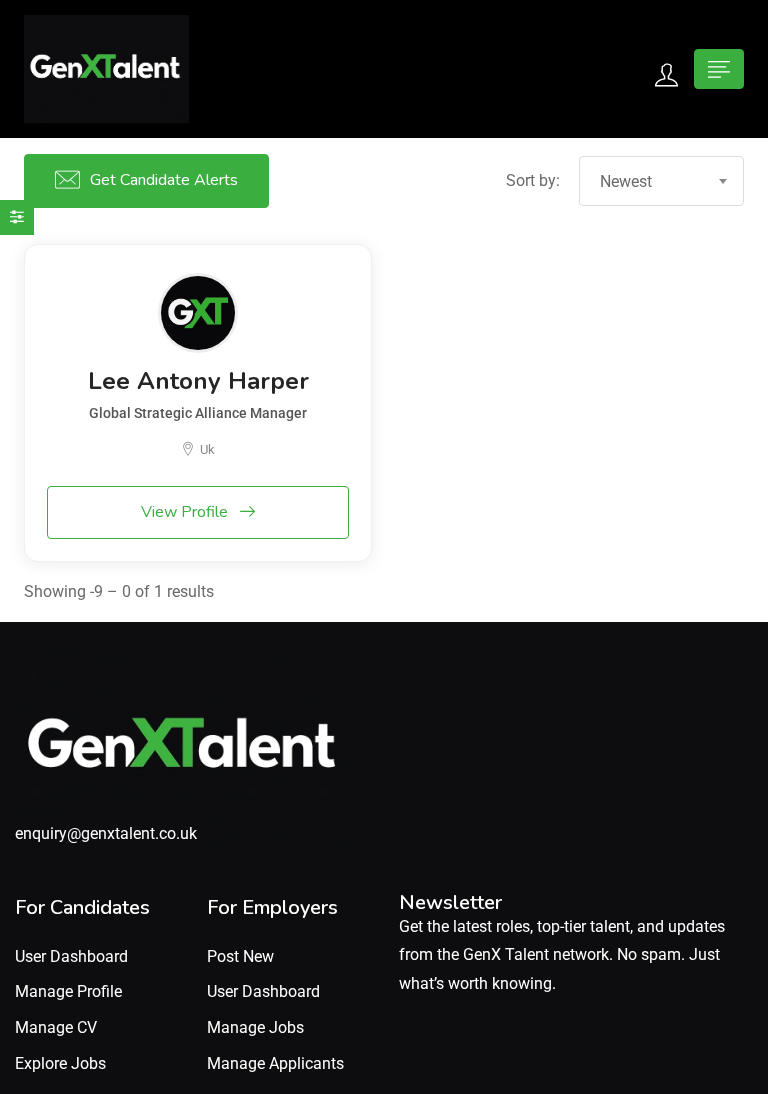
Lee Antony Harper (198, 381)
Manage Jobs (255, 1027)
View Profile (186, 512)
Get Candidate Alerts (164, 180)
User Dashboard (71, 956)
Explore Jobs (60, 1063)
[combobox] (661, 181)
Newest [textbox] (626, 181)
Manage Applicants (275, 1063)
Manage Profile (68, 991)
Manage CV (56, 1027)
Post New (240, 956)
